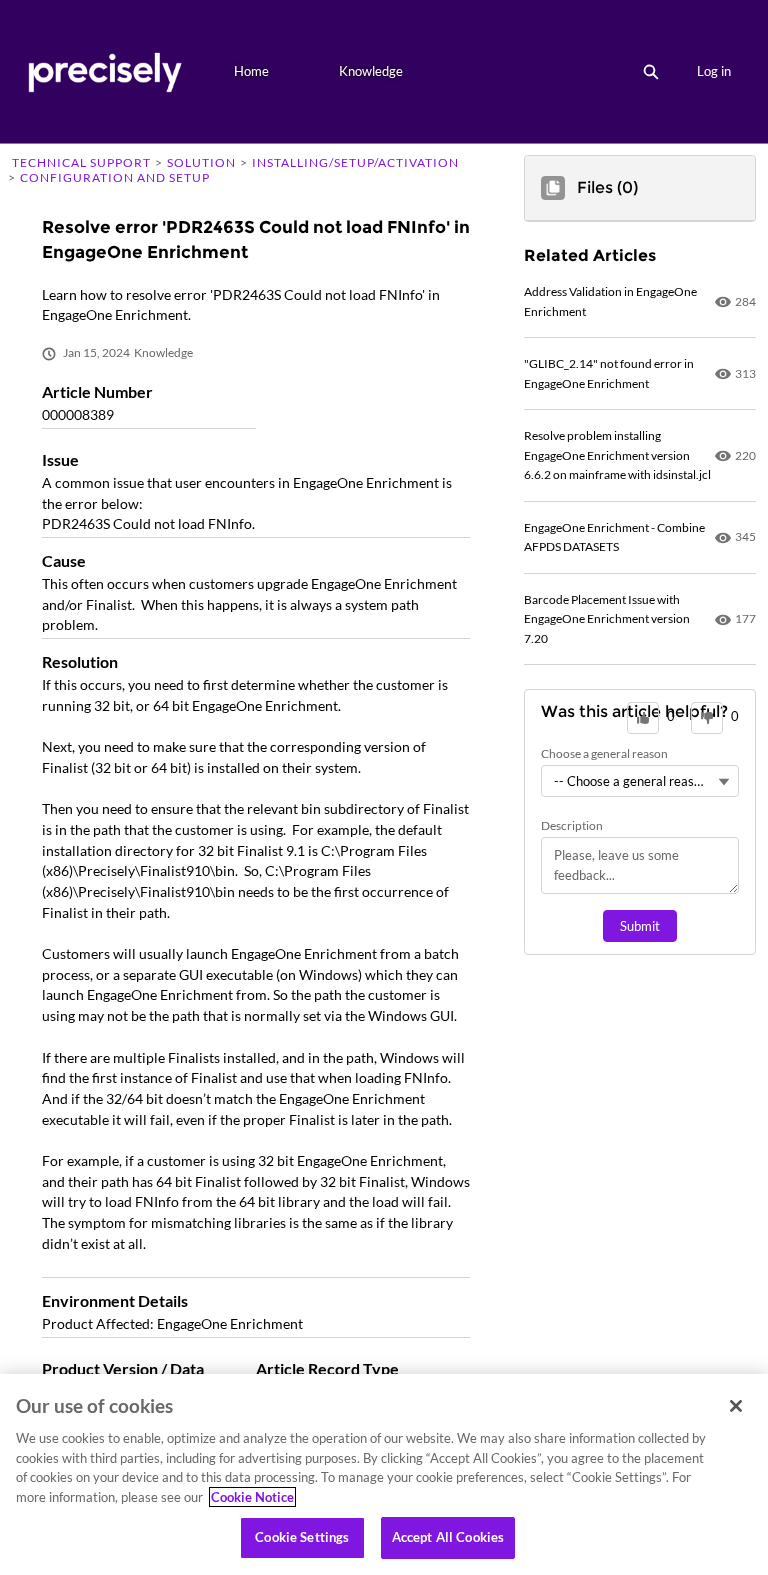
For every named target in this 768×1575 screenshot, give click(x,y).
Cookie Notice (252, 1497)
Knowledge (371, 71)
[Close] (736, 1406)
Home (251, 71)
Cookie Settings (302, 1537)
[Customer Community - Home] (104, 71)
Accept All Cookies (448, 1537)
